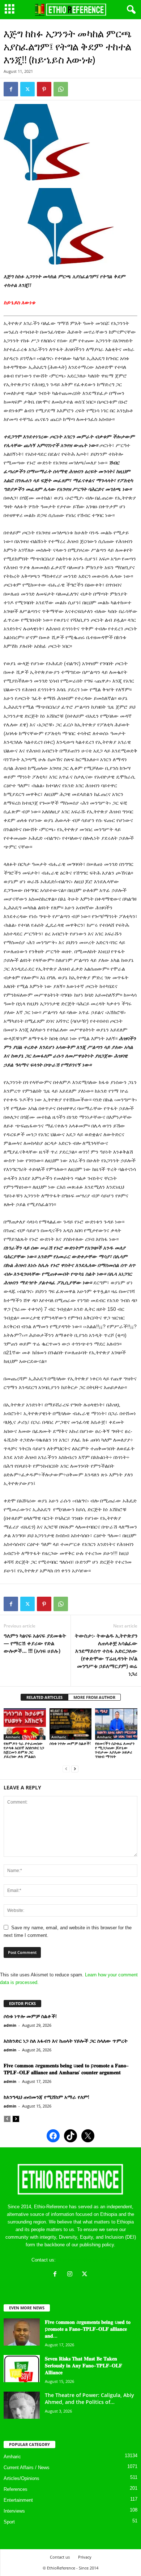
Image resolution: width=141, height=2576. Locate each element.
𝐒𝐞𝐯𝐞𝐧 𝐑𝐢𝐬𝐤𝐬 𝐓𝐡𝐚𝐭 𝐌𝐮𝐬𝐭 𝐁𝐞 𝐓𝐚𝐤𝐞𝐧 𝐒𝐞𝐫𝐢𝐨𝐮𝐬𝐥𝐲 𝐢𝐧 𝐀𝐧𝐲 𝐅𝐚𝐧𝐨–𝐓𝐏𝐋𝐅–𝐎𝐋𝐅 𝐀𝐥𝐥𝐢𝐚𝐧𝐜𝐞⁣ (84, 2365)
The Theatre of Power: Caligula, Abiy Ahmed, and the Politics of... (89, 2398)
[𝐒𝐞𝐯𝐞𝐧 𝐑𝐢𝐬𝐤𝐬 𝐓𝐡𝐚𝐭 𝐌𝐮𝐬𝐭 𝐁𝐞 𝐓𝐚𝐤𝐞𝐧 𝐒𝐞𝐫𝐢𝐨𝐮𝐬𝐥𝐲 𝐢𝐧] (22, 2369)
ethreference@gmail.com (83, 2260)
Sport (9, 2522)
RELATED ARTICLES (44, 1697)
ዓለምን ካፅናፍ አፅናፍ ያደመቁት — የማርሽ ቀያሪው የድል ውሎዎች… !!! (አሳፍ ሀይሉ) (35, 1643)
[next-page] (75, 1769)
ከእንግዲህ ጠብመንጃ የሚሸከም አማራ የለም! (46, 2097)
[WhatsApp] (61, 89)
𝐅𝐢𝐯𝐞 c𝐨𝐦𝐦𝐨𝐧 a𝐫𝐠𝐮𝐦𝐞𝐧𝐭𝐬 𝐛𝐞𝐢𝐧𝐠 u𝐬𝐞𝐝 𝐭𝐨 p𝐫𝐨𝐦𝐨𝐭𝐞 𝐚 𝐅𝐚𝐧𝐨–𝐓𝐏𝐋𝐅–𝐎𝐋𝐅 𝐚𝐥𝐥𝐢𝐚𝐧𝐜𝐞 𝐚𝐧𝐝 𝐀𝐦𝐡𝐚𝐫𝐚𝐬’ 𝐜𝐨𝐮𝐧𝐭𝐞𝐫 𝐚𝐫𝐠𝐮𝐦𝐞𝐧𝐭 (66, 2069)
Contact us (60, 2557)
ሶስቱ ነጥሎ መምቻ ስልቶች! (70, 1743)
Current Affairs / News (27, 2467)
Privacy (85, 2557)
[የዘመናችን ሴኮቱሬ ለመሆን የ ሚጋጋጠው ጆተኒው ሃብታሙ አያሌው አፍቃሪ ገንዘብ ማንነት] (116, 1724)
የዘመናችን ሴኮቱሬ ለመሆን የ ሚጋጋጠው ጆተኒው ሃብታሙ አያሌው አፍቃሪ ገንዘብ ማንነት (115, 1750)
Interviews (14, 2511)
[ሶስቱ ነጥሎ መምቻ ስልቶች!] (71, 1724)
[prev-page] (66, 1769)
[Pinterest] (44, 89)
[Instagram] (71, 2275)
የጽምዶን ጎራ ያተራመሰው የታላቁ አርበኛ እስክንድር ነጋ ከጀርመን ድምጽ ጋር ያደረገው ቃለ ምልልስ (24, 1750)
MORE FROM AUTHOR (94, 1697)
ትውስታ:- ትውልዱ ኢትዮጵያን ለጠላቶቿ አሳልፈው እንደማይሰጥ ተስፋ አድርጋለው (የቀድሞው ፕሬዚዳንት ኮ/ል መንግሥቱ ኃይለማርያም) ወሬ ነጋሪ (106, 1654)
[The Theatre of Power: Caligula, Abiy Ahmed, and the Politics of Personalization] (22, 2405)
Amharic (13, 1737)
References (16, 2489)
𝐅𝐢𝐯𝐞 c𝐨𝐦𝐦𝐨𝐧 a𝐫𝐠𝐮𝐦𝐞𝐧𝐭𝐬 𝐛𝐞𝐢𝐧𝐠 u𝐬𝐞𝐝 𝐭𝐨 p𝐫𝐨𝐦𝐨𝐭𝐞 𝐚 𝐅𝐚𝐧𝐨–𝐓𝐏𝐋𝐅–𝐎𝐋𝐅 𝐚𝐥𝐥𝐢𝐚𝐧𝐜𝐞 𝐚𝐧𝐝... (88, 2329)
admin (10, 2025)
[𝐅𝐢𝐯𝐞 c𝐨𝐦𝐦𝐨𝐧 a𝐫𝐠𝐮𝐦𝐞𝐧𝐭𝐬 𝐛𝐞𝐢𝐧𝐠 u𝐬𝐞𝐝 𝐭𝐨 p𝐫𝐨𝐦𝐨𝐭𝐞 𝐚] (22, 2332)
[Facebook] (11, 89)
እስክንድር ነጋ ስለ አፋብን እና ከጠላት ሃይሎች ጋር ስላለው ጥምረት (66, 2041)
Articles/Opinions (22, 2478)
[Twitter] (27, 89)
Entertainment (18, 2500)
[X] (86, 2275)
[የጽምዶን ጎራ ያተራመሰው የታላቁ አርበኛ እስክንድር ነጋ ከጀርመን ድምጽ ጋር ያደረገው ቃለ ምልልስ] (25, 1724)
